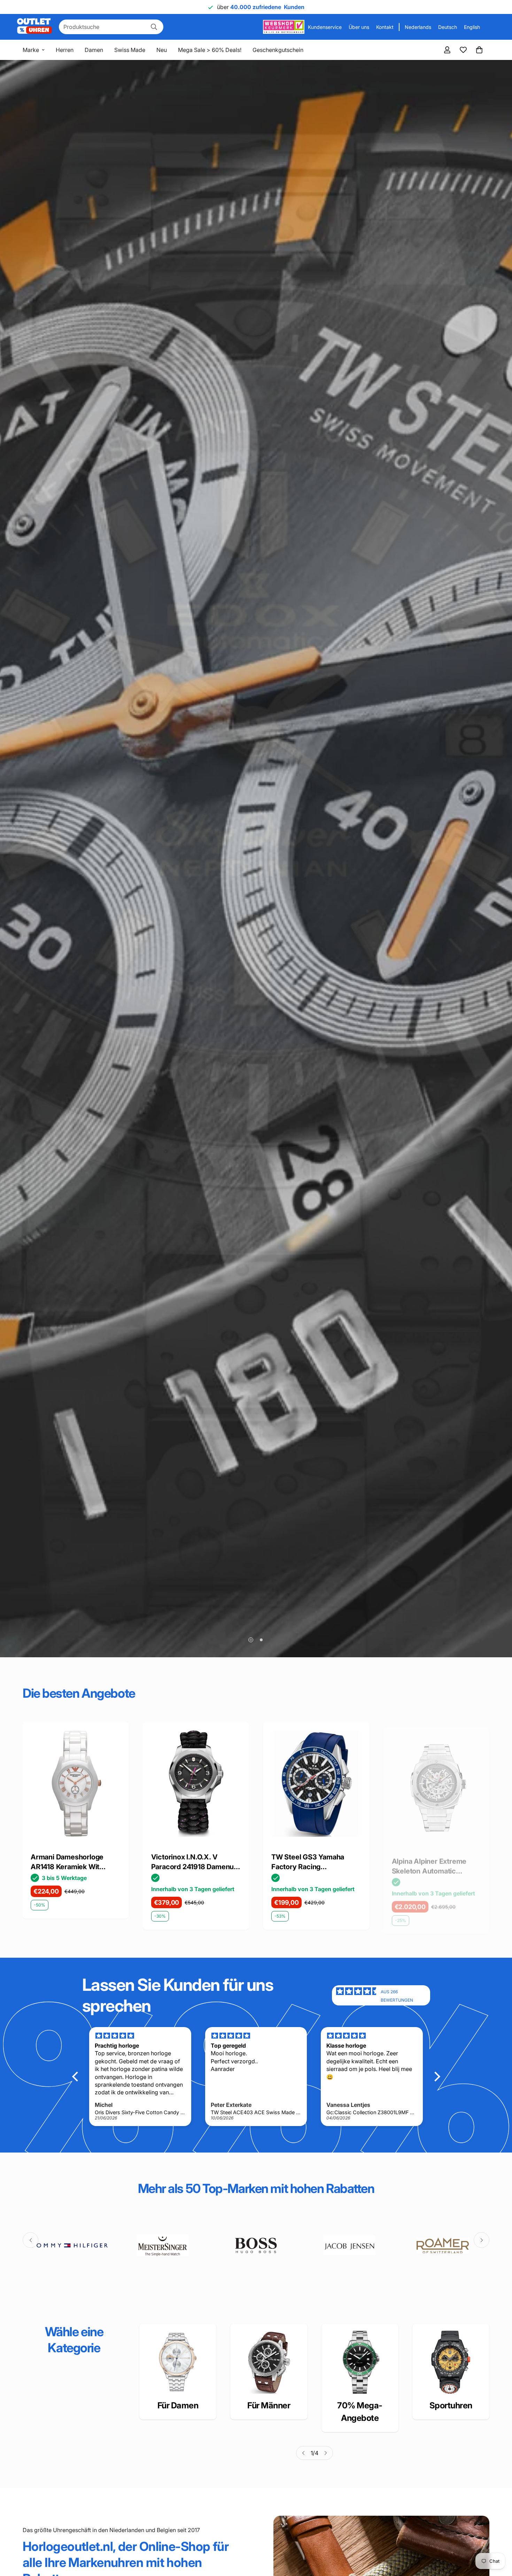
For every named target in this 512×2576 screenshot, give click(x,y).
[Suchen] (154, 27)
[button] (479, 50)
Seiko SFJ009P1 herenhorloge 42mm (305, 1862)
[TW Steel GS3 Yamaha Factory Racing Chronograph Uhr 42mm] (76, 1784)
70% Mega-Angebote (360, 2412)
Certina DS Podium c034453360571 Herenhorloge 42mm (426, 1862)
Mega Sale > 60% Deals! (210, 50)
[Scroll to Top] (498, 2538)
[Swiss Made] (360, 2362)
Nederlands (418, 27)
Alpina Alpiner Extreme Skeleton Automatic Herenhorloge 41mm (189, 1862)
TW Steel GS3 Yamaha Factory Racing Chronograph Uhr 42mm (70, 1862)
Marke (31, 50)
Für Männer (269, 2405)
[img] (358, 1995)
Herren (65, 50)
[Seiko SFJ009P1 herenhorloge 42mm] (316, 1784)
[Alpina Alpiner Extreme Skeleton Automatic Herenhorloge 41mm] (196, 1784)
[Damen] (178, 2362)
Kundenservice (325, 27)
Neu (162, 50)
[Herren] (269, 2362)
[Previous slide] (30, 2240)
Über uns (359, 27)
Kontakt (385, 27)
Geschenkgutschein (278, 50)
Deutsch (448, 27)
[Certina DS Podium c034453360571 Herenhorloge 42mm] (437, 1784)
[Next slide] (482, 2240)
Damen (94, 50)
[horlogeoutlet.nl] (34, 27)
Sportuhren (451, 2405)
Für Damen (178, 2405)
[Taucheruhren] (451, 2362)
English (472, 27)
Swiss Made (130, 50)
